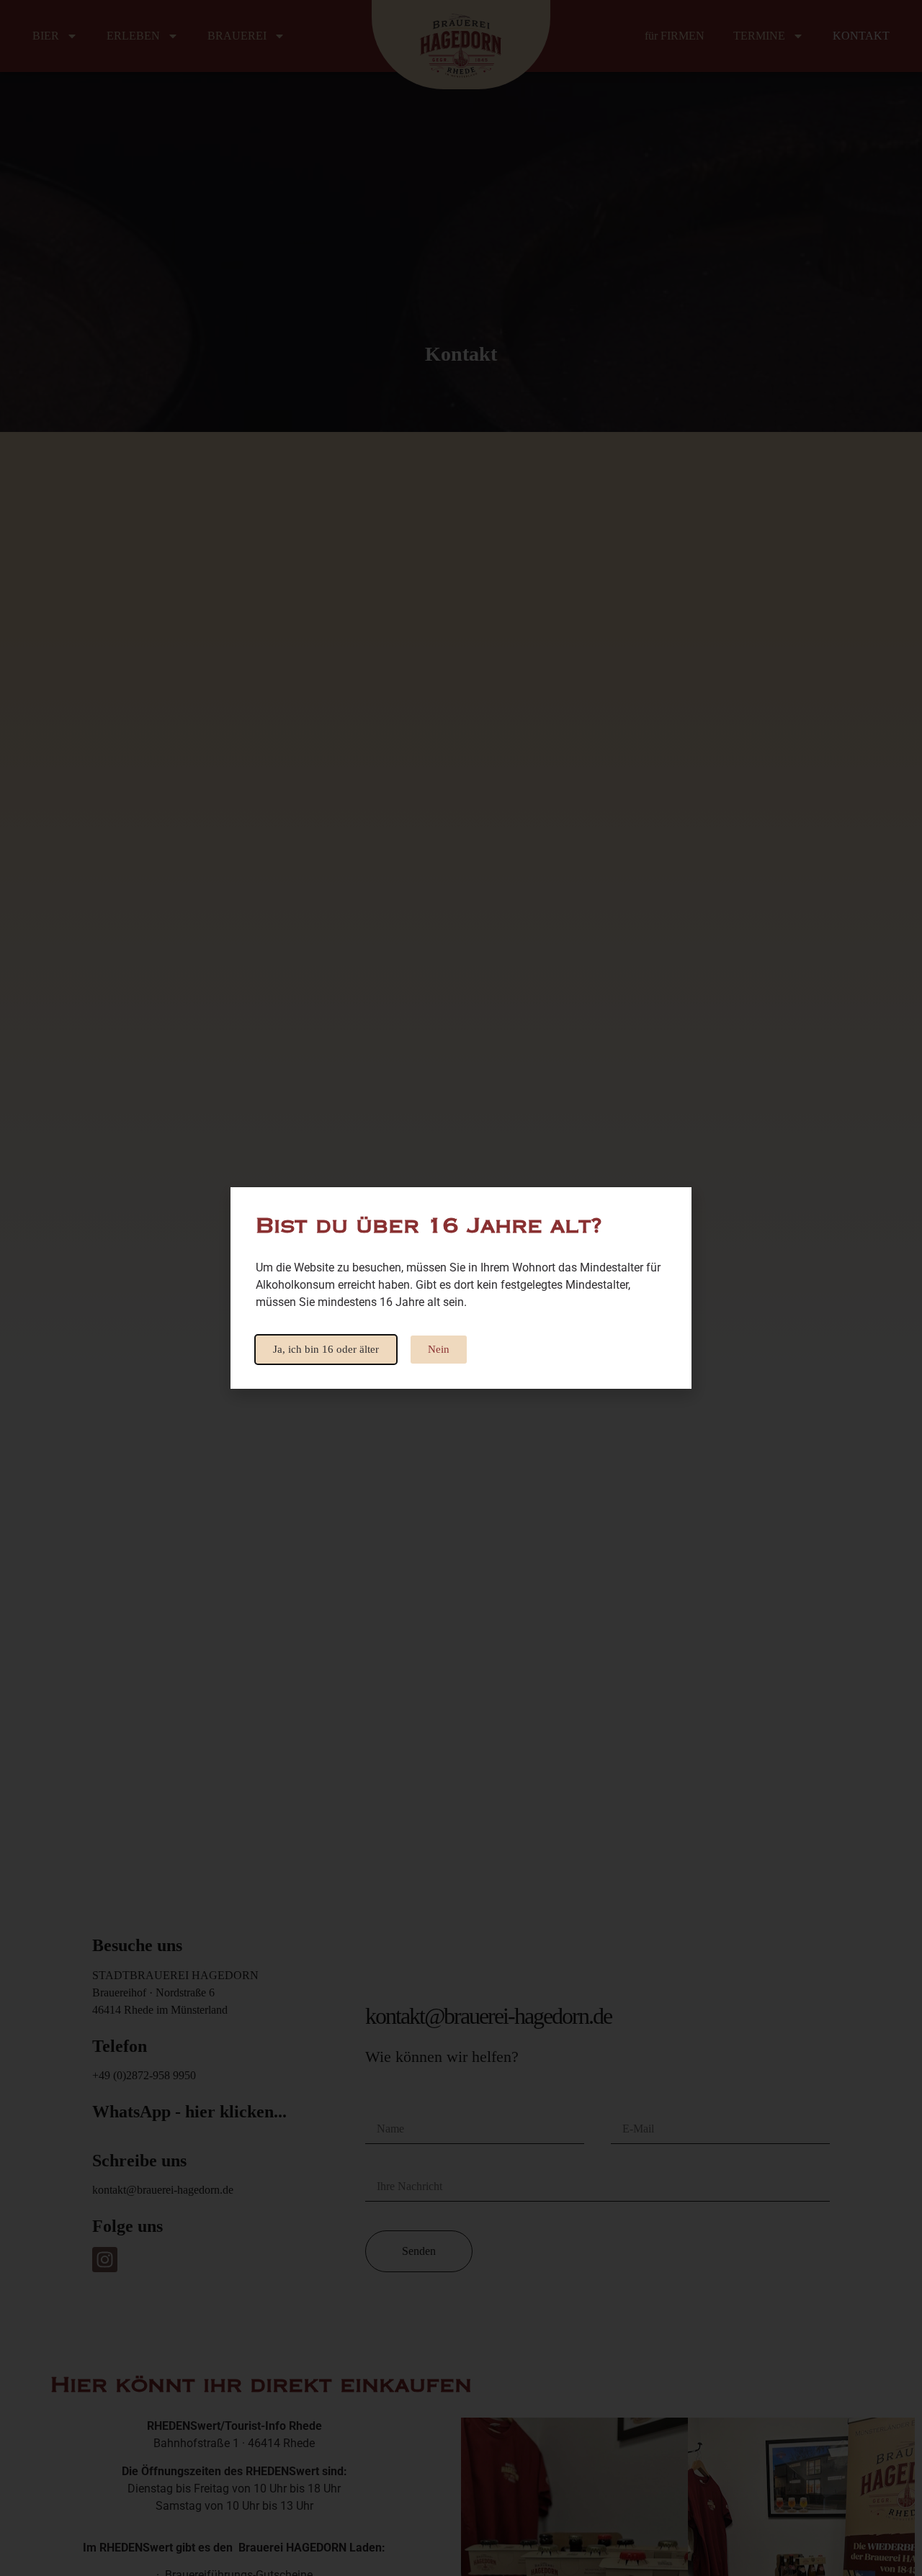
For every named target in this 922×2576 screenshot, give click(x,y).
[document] (461, 1288)
